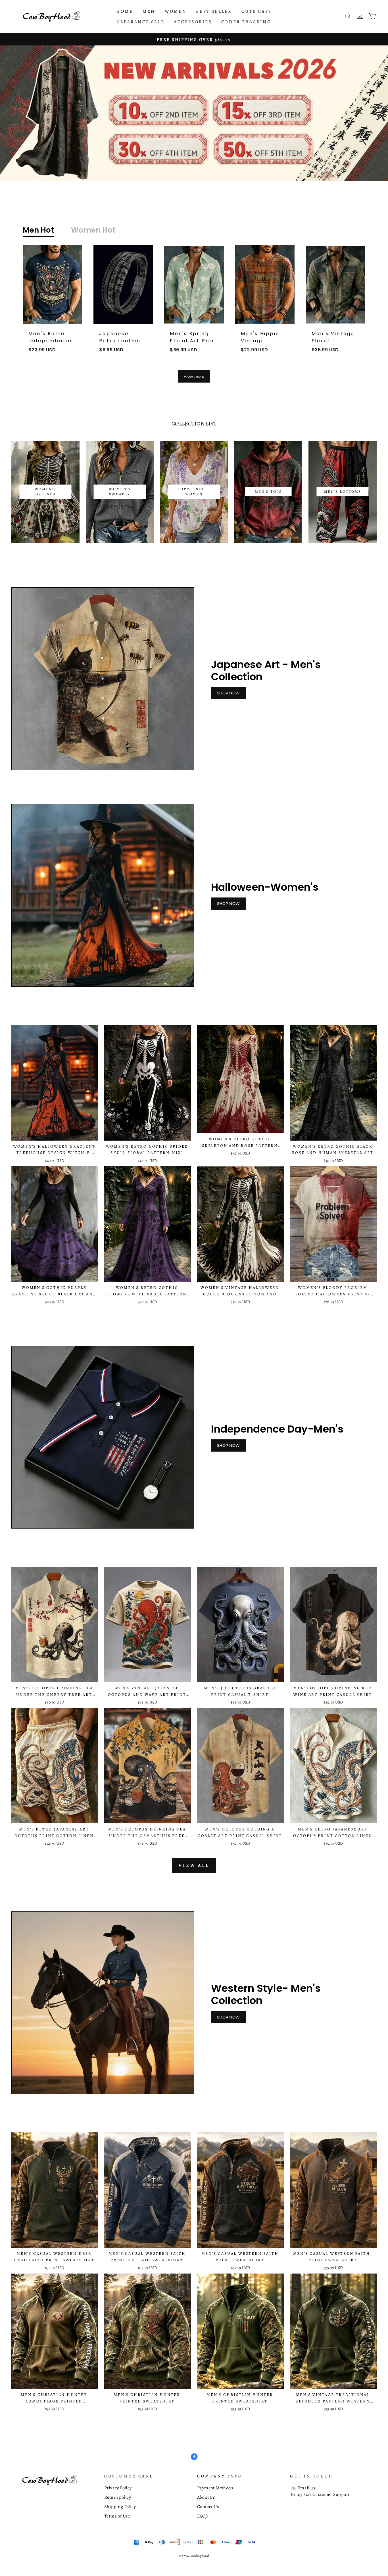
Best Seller (214, 11)
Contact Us (208, 2507)
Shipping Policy (120, 2507)
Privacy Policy (118, 2488)
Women (176, 11)
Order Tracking (246, 22)
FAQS (203, 2516)
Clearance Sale (141, 22)
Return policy (118, 2497)
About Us (206, 2497)
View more (194, 376)
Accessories (193, 22)
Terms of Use (117, 2516)
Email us (306, 2488)
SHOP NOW (228, 693)
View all (194, 1865)
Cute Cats (257, 11)
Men (149, 11)
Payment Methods (215, 2488)
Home (125, 11)
